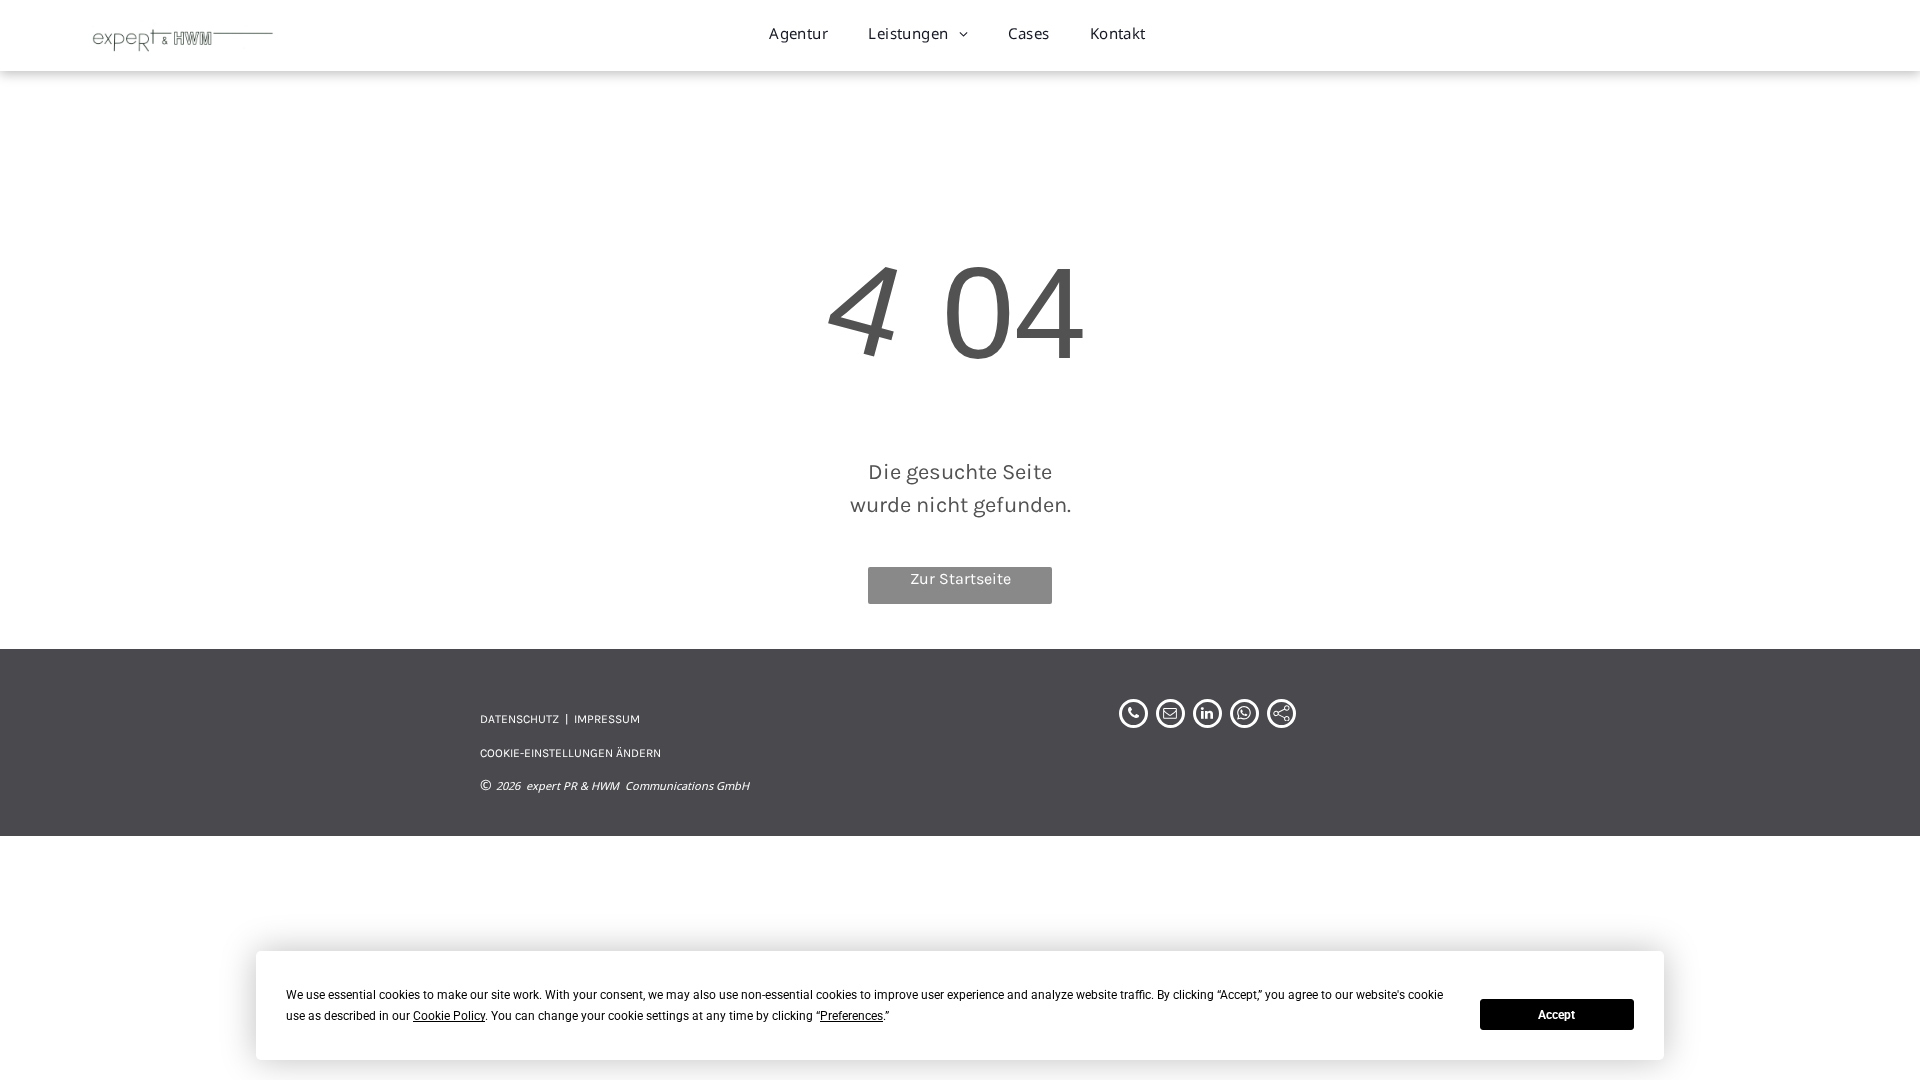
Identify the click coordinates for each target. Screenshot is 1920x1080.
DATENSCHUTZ (519, 719)
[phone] (1133, 716)
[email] (1170, 716)
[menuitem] (798, 33)
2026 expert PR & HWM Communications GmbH (622, 785)
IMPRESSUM (607, 719)
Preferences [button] (851, 1016)
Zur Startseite (960, 578)
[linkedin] (1207, 716)
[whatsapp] (1244, 716)
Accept (1556, 1015)
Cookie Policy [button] (449, 1016)
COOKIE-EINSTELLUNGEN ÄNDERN (570, 753)
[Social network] (1281, 716)
